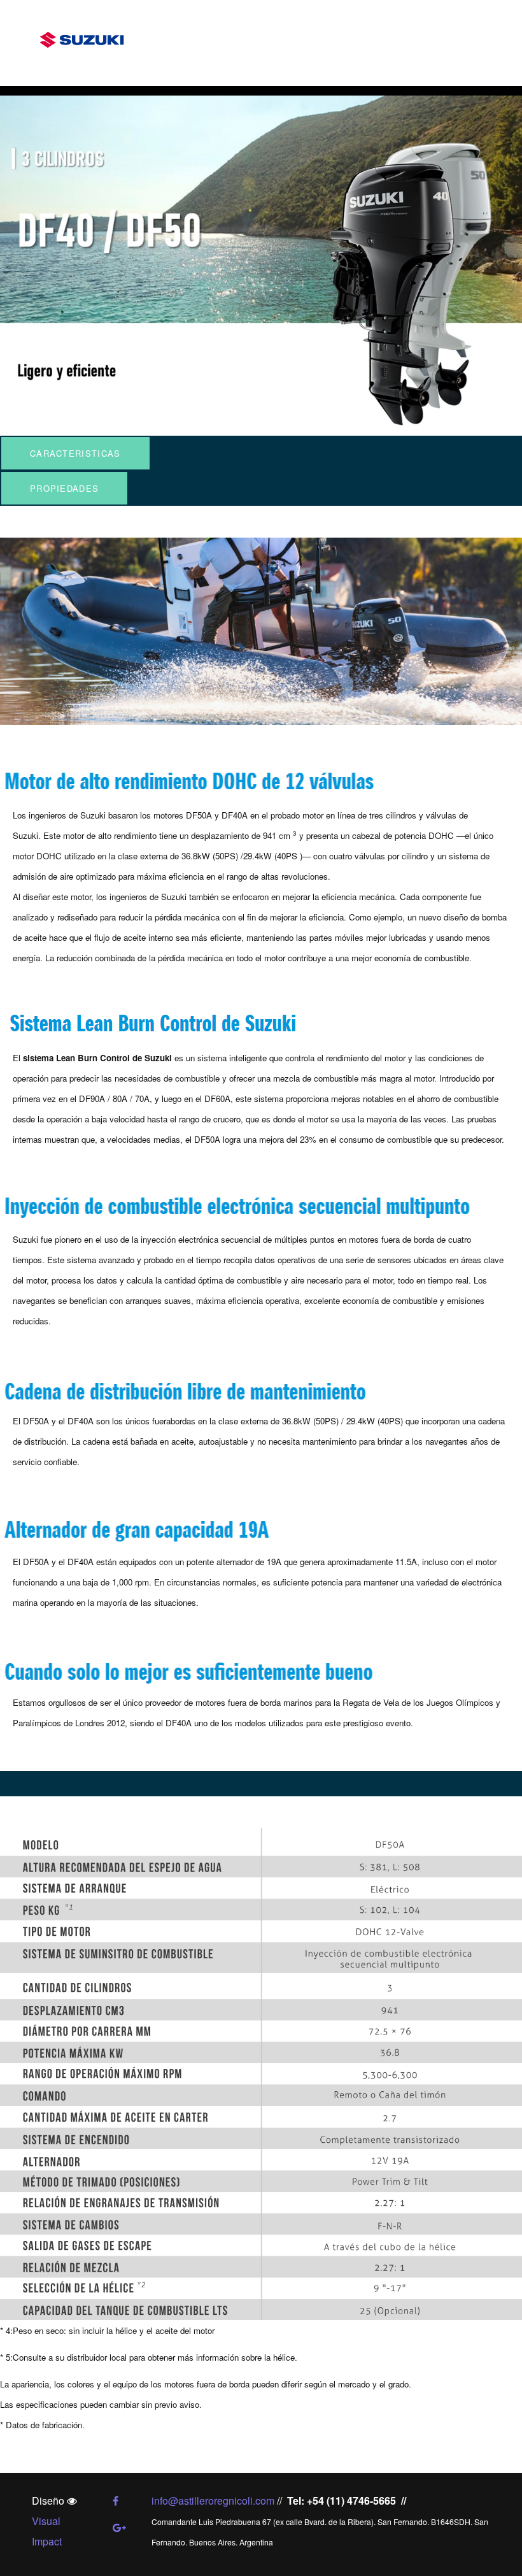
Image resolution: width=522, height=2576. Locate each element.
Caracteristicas (75, 453)
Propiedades (64, 488)
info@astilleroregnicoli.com (213, 2501)
